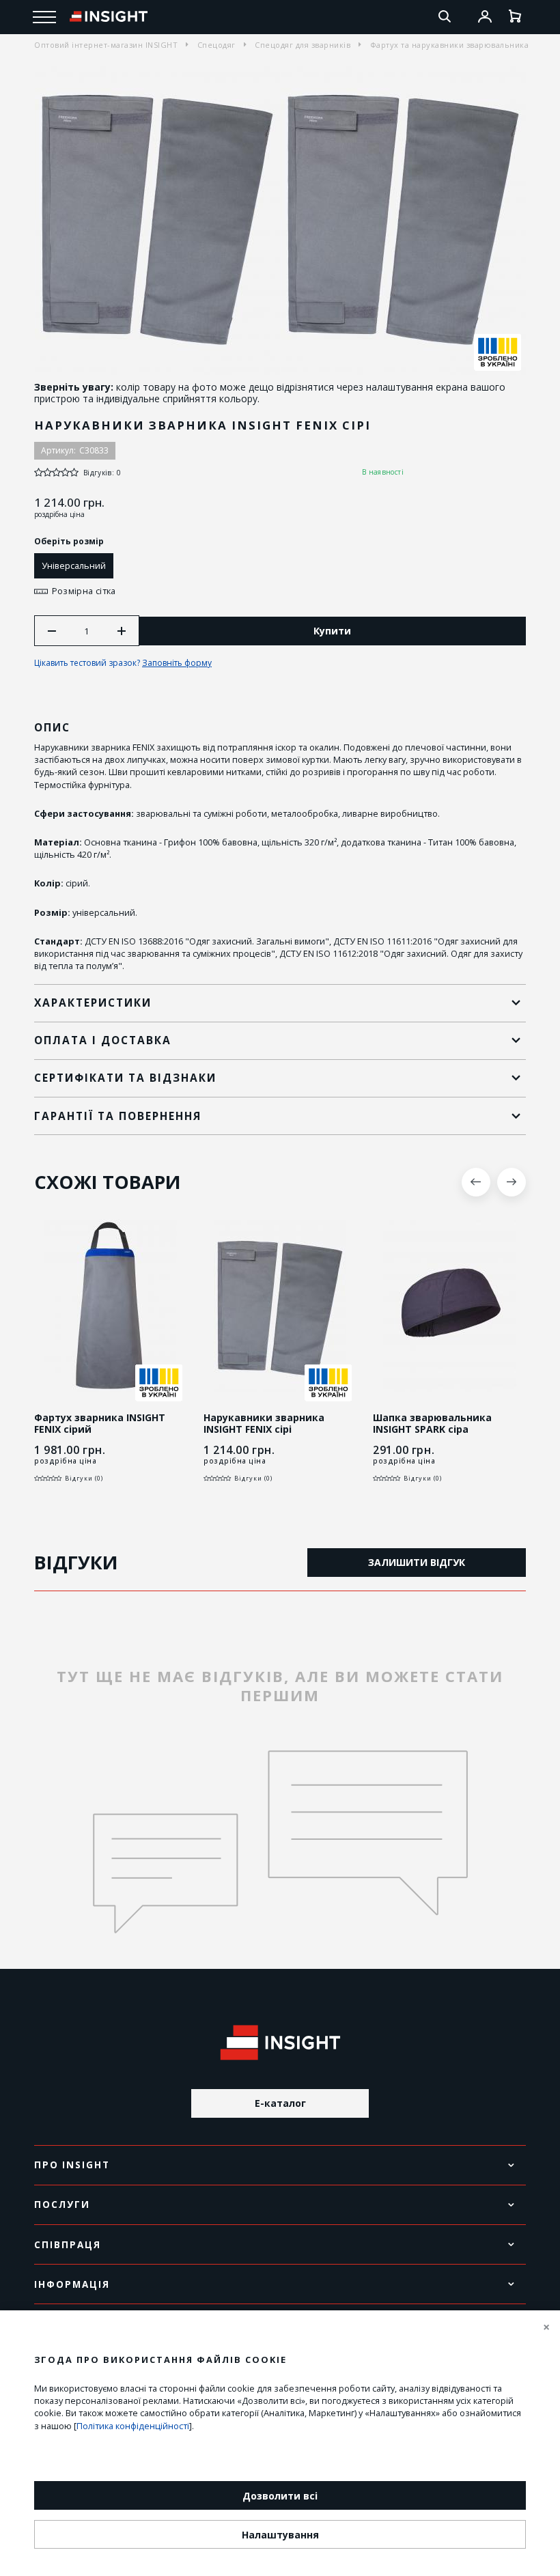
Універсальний (74, 565)
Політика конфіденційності (133, 2426)
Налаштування (280, 2535)
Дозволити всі (280, 2496)
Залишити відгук (417, 1562)
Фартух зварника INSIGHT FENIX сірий (100, 1424)
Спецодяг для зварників (303, 45)
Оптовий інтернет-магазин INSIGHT (106, 45)
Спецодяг (216, 45)
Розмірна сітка (84, 591)
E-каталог (280, 2103)
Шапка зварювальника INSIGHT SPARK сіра (432, 1424)
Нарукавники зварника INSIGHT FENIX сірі (264, 1424)
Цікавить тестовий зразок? (123, 663)
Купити (332, 631)
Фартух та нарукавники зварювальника (450, 45)
